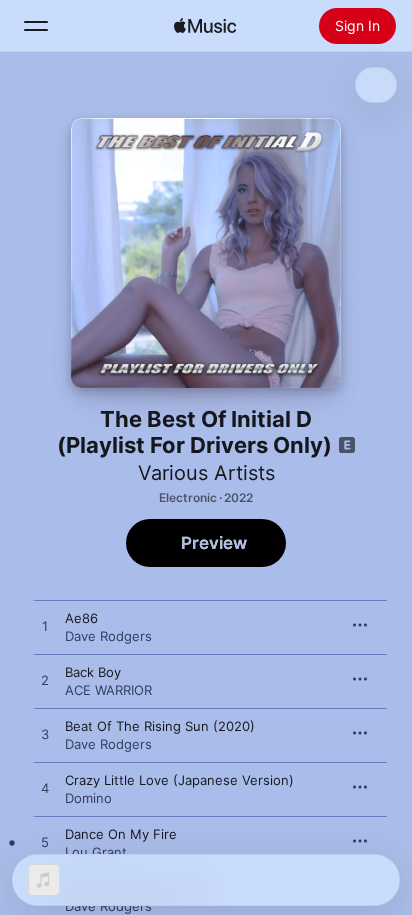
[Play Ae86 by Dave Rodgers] (45, 627)
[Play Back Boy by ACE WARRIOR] (45, 681)
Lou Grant (96, 852)
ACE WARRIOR (108, 690)
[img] (205, 26)
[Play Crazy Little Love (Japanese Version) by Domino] (45, 789)
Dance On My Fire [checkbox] (121, 834)
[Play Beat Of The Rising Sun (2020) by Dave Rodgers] (45, 735)
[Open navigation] (36, 26)
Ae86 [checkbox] (81, 618)
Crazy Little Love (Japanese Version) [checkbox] (179, 780)
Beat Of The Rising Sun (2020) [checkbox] (160, 726)
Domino (88, 798)
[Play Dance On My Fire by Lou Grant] (45, 843)
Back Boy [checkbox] (93, 672)
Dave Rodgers (108, 636)
